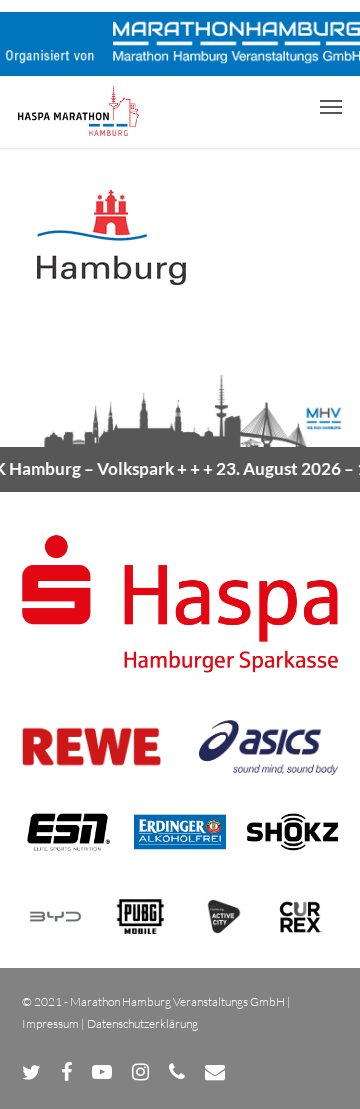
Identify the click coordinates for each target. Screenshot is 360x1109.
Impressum (50, 1023)
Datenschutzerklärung (142, 1023)
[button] (331, 106)
